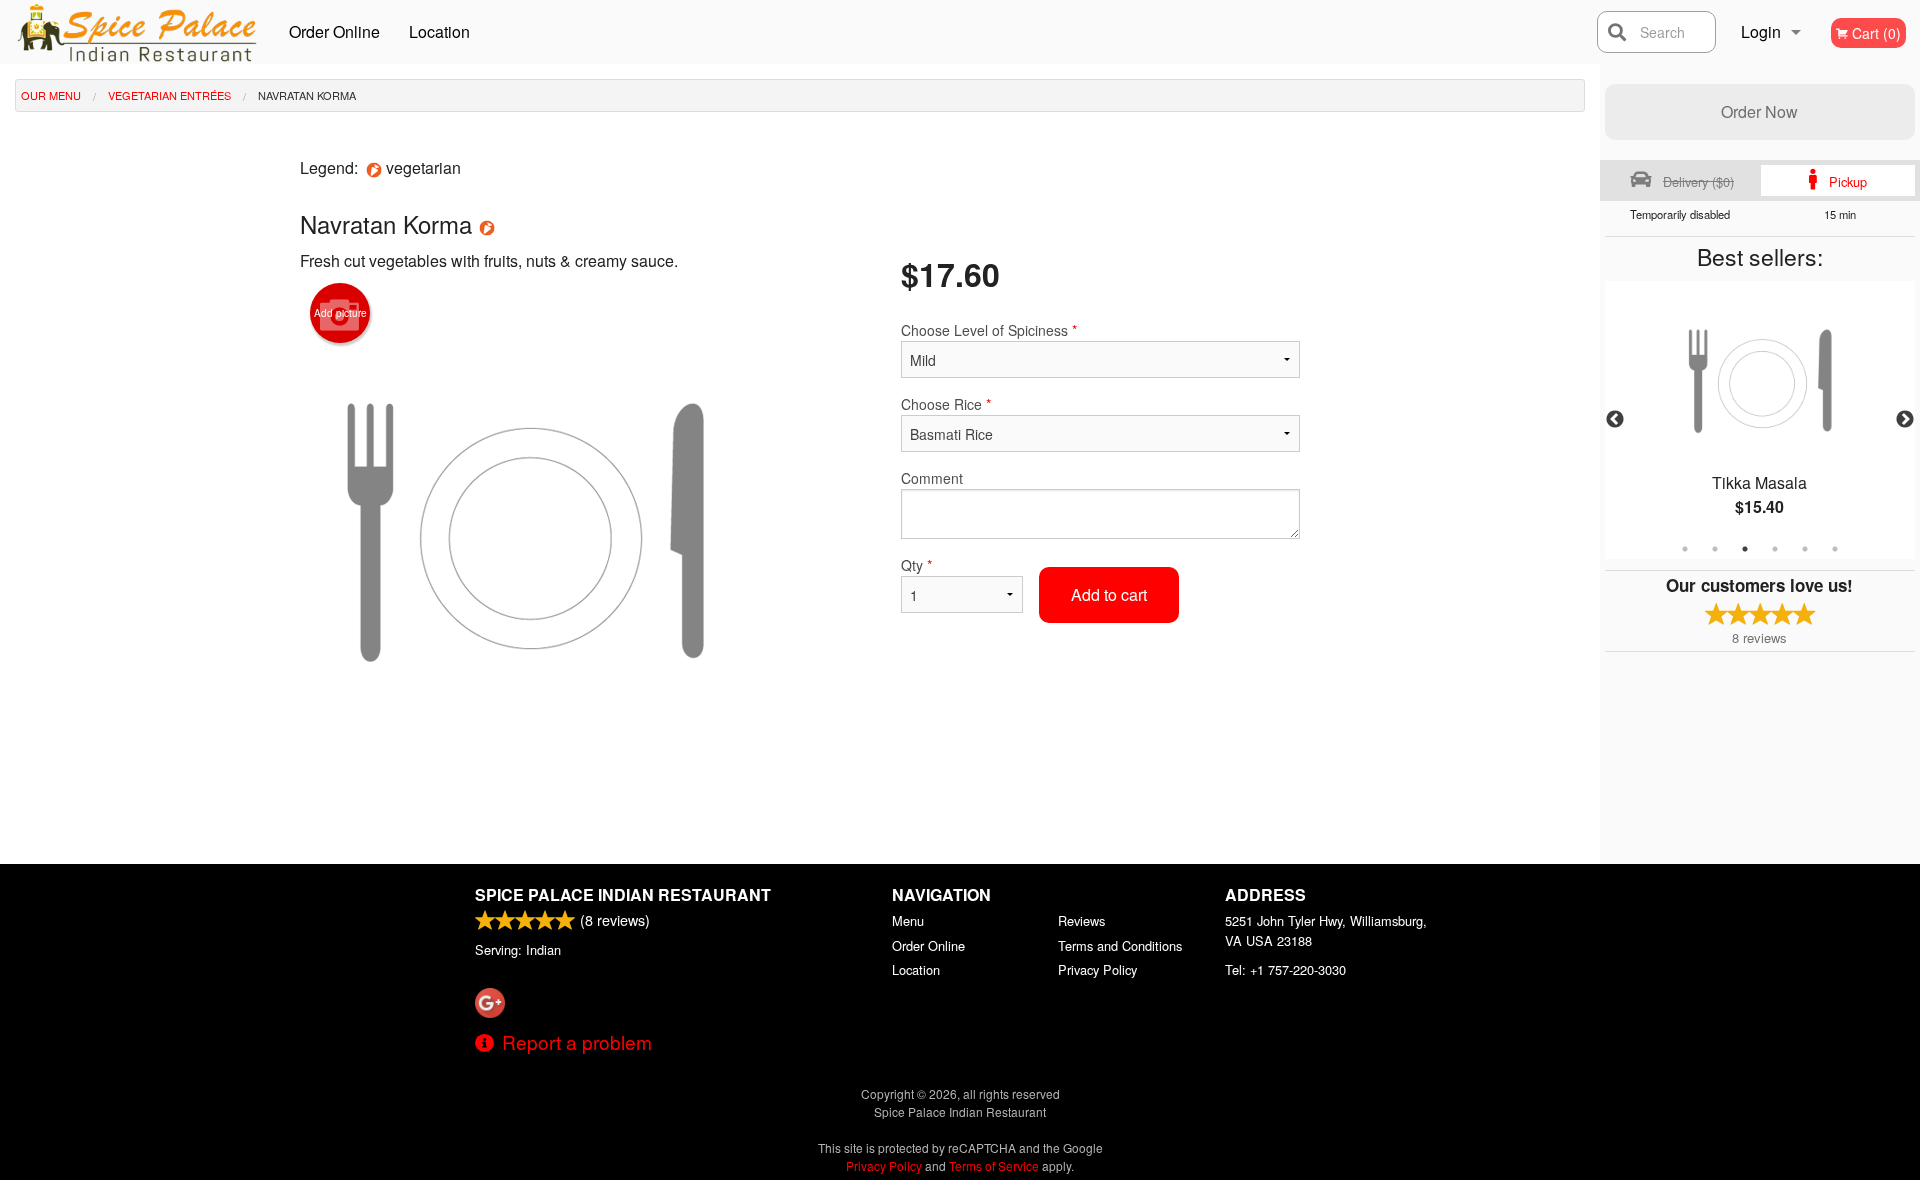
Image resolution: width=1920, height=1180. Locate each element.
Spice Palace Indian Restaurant (623, 894)
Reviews (1081, 920)
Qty (916, 565)
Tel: (1285, 969)
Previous (1615, 420)
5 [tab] (1805, 549)
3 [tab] (1745, 549)
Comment (932, 478)
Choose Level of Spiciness (989, 330)
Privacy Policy (1097, 969)
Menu (908, 920)
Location (439, 31)
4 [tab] (1775, 549)
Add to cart (1109, 594)
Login (1761, 31)
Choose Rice (946, 404)
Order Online (334, 31)
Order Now (1759, 111)
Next (1905, 420)
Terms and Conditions (1120, 945)
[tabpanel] (1760, 420)
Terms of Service (994, 1165)
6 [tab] (1835, 549)
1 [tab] (1685, 549)
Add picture (340, 313)
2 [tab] (1715, 549)
